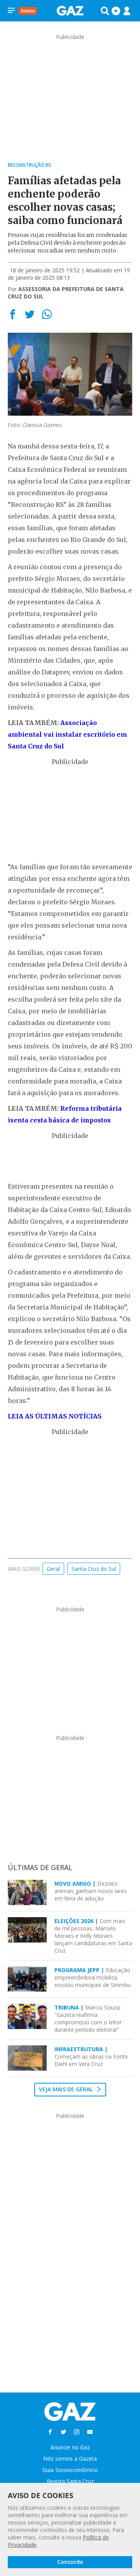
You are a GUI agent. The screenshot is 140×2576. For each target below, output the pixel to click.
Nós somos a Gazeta (70, 2459)
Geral (53, 1569)
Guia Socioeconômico (70, 2470)
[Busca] (105, 11)
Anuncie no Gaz (70, 2447)
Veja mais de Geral (66, 2089)
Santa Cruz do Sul (94, 1569)
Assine (28, 11)
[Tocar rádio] (116, 11)
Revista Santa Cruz (70, 2481)
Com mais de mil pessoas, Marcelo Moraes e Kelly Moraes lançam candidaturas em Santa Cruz (93, 1936)
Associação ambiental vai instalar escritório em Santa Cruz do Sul (67, 734)
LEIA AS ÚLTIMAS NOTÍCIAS (55, 1416)
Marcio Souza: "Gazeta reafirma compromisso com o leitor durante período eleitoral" (88, 2018)
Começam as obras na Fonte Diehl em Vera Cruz (91, 2056)
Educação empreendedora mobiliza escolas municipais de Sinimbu (93, 1977)
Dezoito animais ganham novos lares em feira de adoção (91, 1891)
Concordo (70, 2562)
